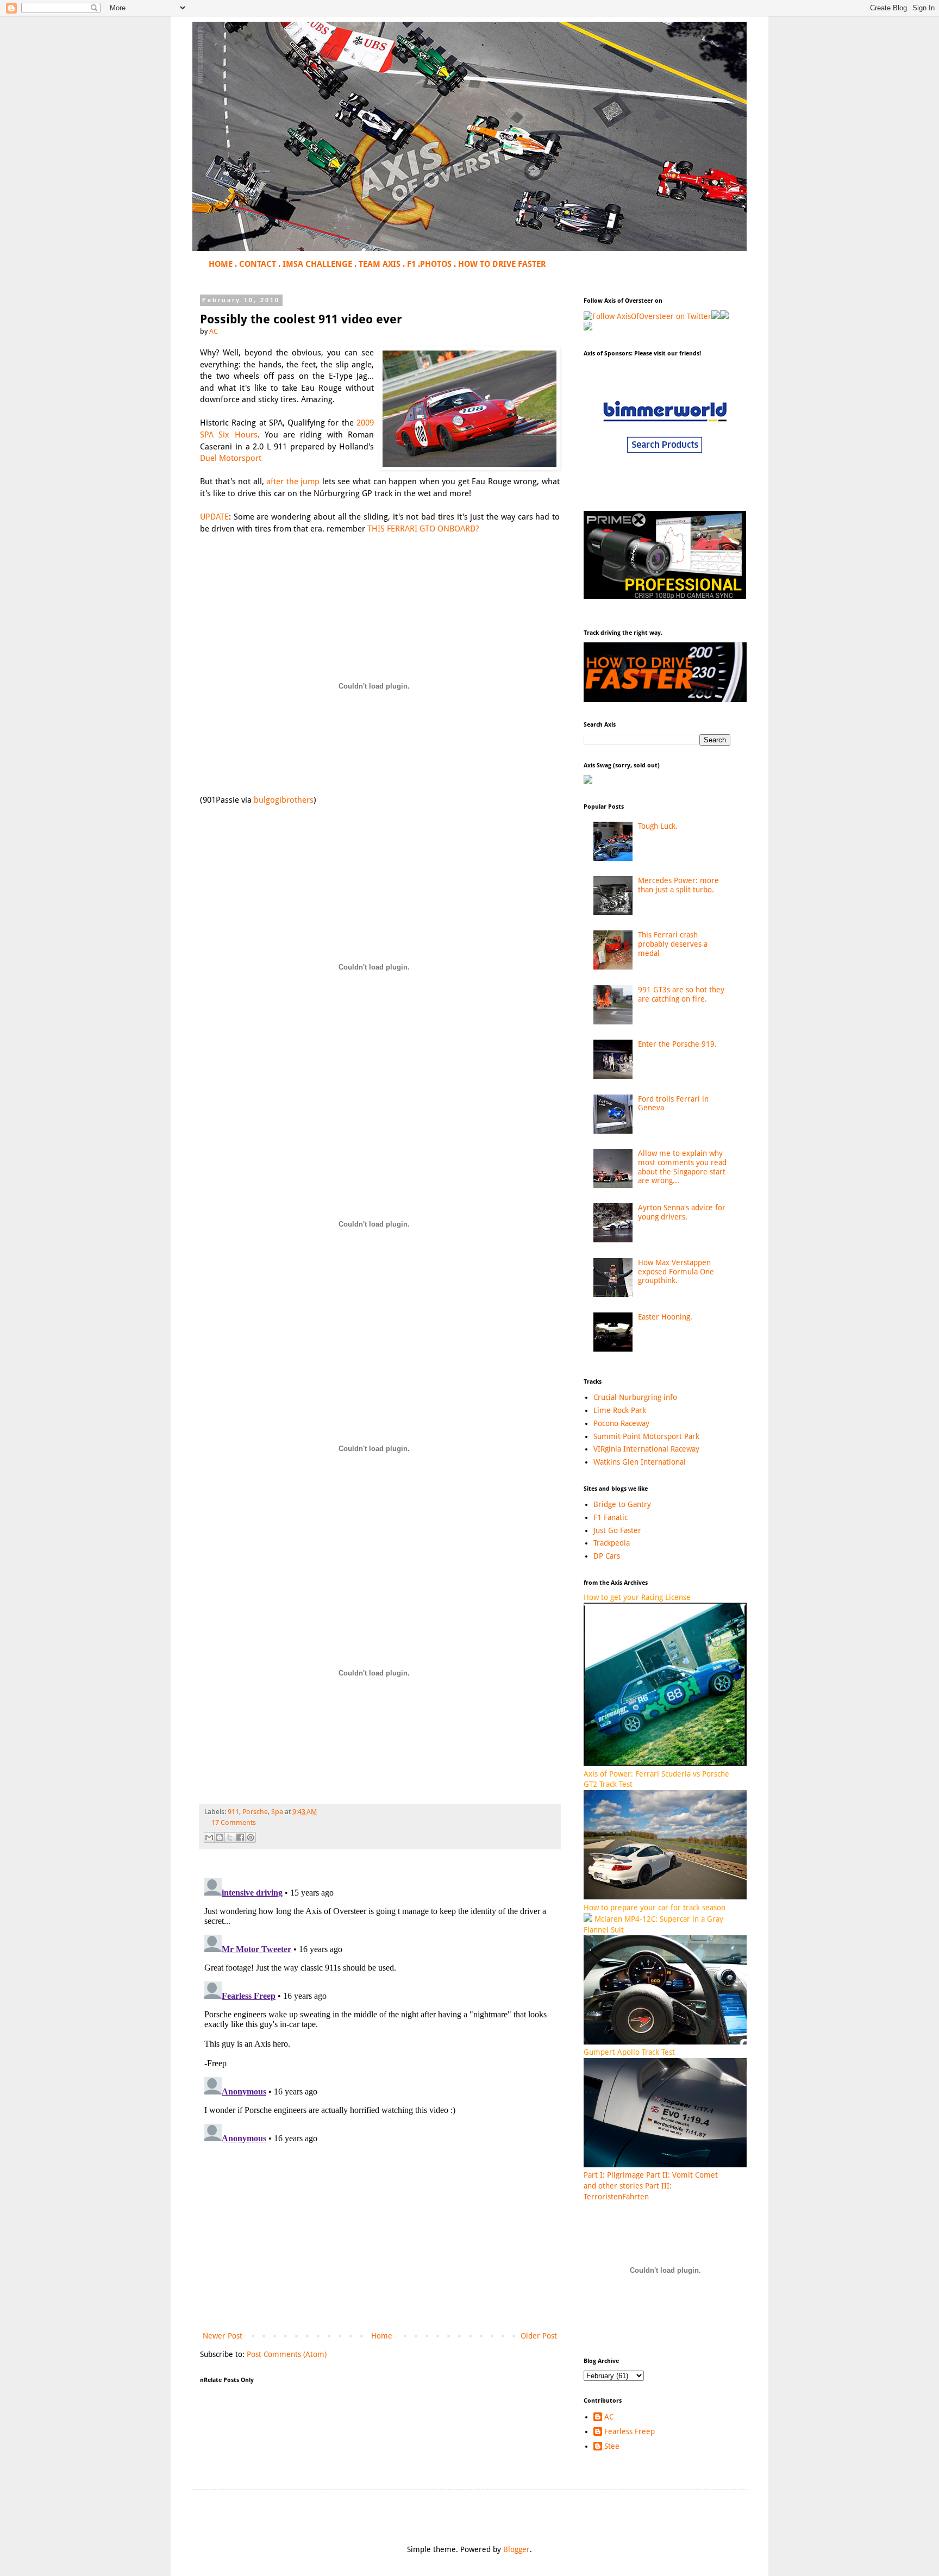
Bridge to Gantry (622, 1504)
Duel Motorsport (231, 458)
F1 (411, 264)
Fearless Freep (630, 2431)
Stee (612, 2446)
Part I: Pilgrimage (614, 2175)
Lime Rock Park (620, 1410)
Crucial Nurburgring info (635, 1397)
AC (609, 2417)
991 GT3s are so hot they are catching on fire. (681, 994)
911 (233, 1812)
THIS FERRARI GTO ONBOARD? (423, 529)
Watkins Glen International (640, 1462)
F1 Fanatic (611, 1517)
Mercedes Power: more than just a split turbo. (678, 885)
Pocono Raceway (621, 1423)
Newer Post (223, 2336)
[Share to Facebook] (240, 1837)
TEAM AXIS (380, 264)
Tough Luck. (658, 826)
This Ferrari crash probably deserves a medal (673, 944)
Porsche (255, 1812)
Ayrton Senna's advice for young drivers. (682, 1212)
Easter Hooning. (665, 1317)
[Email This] (209, 1837)
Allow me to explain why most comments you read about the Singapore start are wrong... (682, 1167)
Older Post (539, 2336)
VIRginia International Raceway (646, 1449)
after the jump (293, 482)
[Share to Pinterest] (251, 1837)
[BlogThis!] (220, 1837)
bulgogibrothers (284, 800)
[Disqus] (380, 2010)
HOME (221, 264)
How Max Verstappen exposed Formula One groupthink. (676, 1272)
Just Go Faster (617, 1530)
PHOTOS (436, 264)
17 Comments (234, 1822)
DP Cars (607, 1556)
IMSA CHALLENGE (317, 264)
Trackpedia (612, 1543)
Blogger (517, 2549)
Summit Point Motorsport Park (646, 1436)
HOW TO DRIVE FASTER (502, 264)
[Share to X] (230, 1837)
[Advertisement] (380, 2240)
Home (382, 2336)
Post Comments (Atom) (287, 2354)
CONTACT (258, 264)
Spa (277, 1812)
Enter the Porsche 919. (677, 1044)
